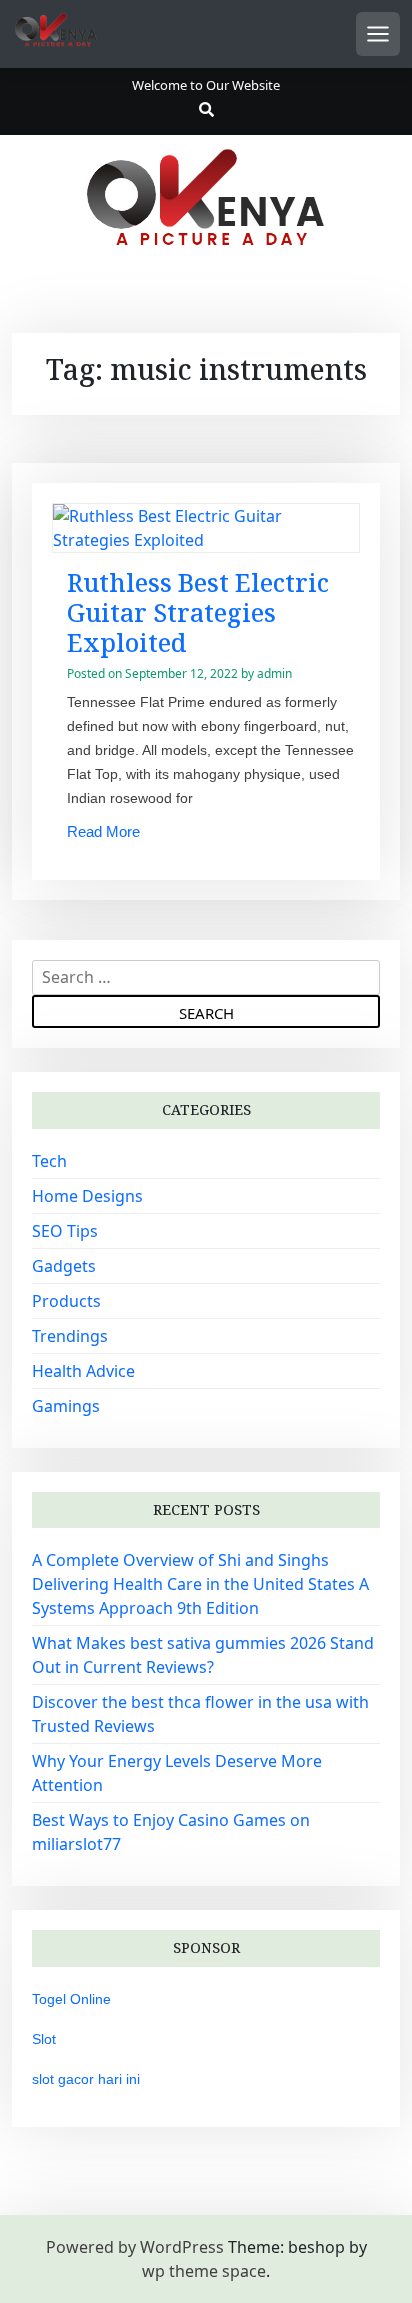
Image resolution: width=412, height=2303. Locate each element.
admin (274, 673)
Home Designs (87, 1196)
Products (66, 1301)
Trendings (70, 1336)
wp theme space (204, 2271)
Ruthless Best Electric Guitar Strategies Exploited (198, 612)
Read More (103, 831)
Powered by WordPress (135, 2247)
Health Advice (83, 1371)
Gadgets (64, 1266)
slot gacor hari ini (86, 2079)
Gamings (66, 1406)
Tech (49, 1161)
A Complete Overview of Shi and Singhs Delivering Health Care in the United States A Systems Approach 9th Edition (200, 1584)
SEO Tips (65, 1231)
